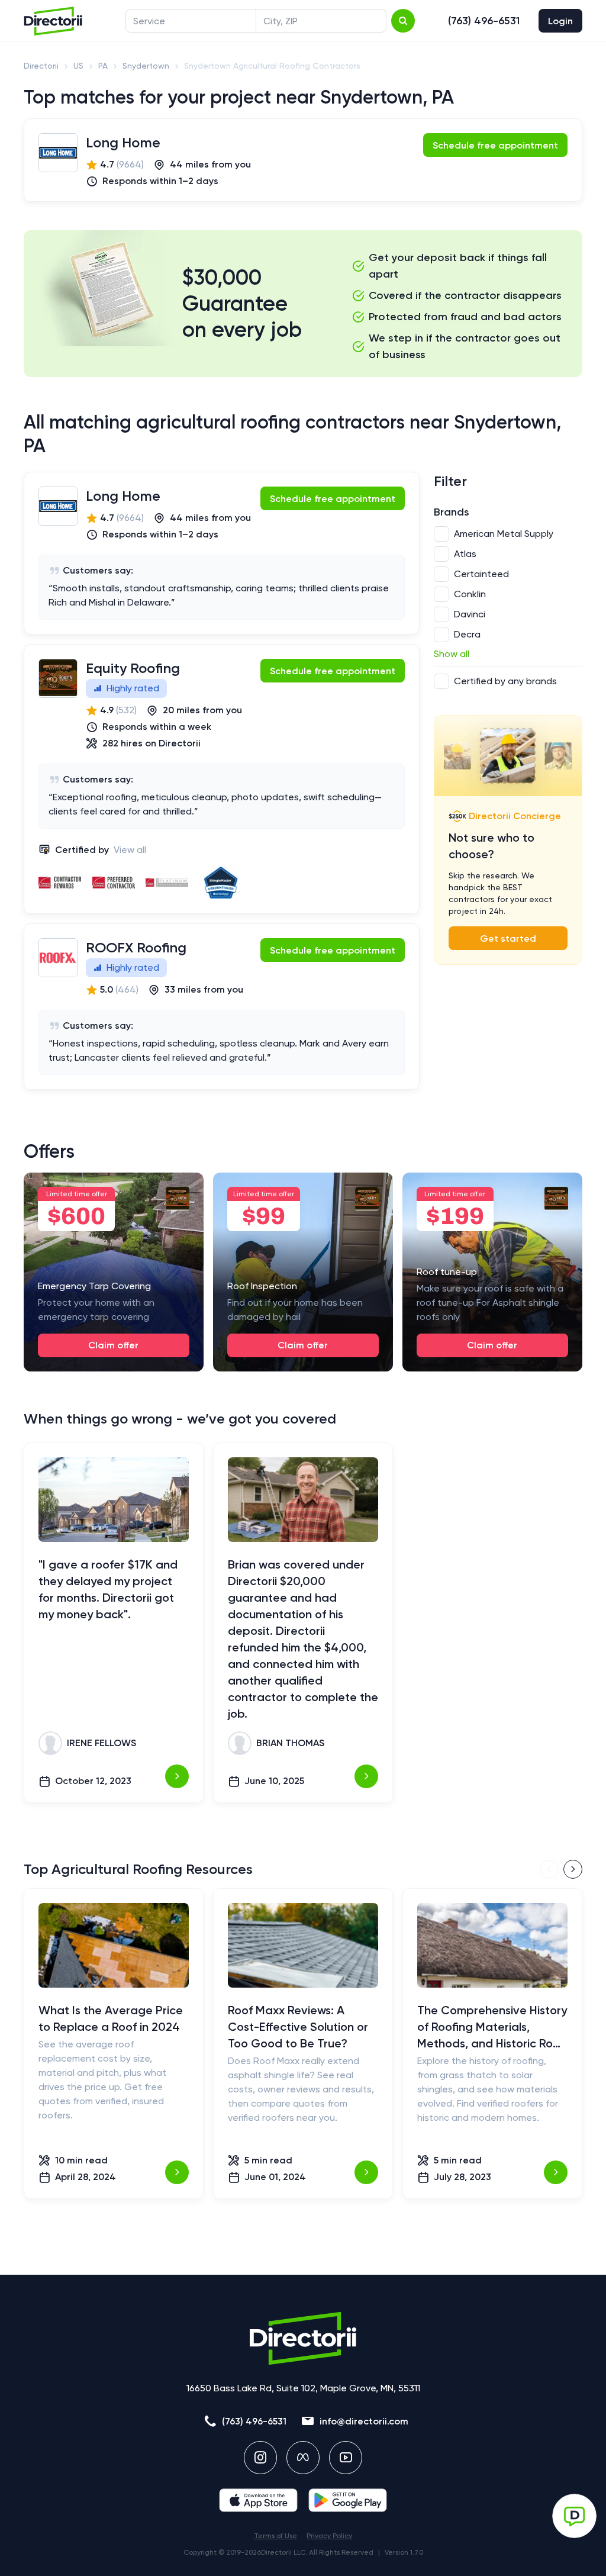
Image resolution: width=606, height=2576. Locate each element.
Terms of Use (275, 2536)
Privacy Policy (329, 2536)
